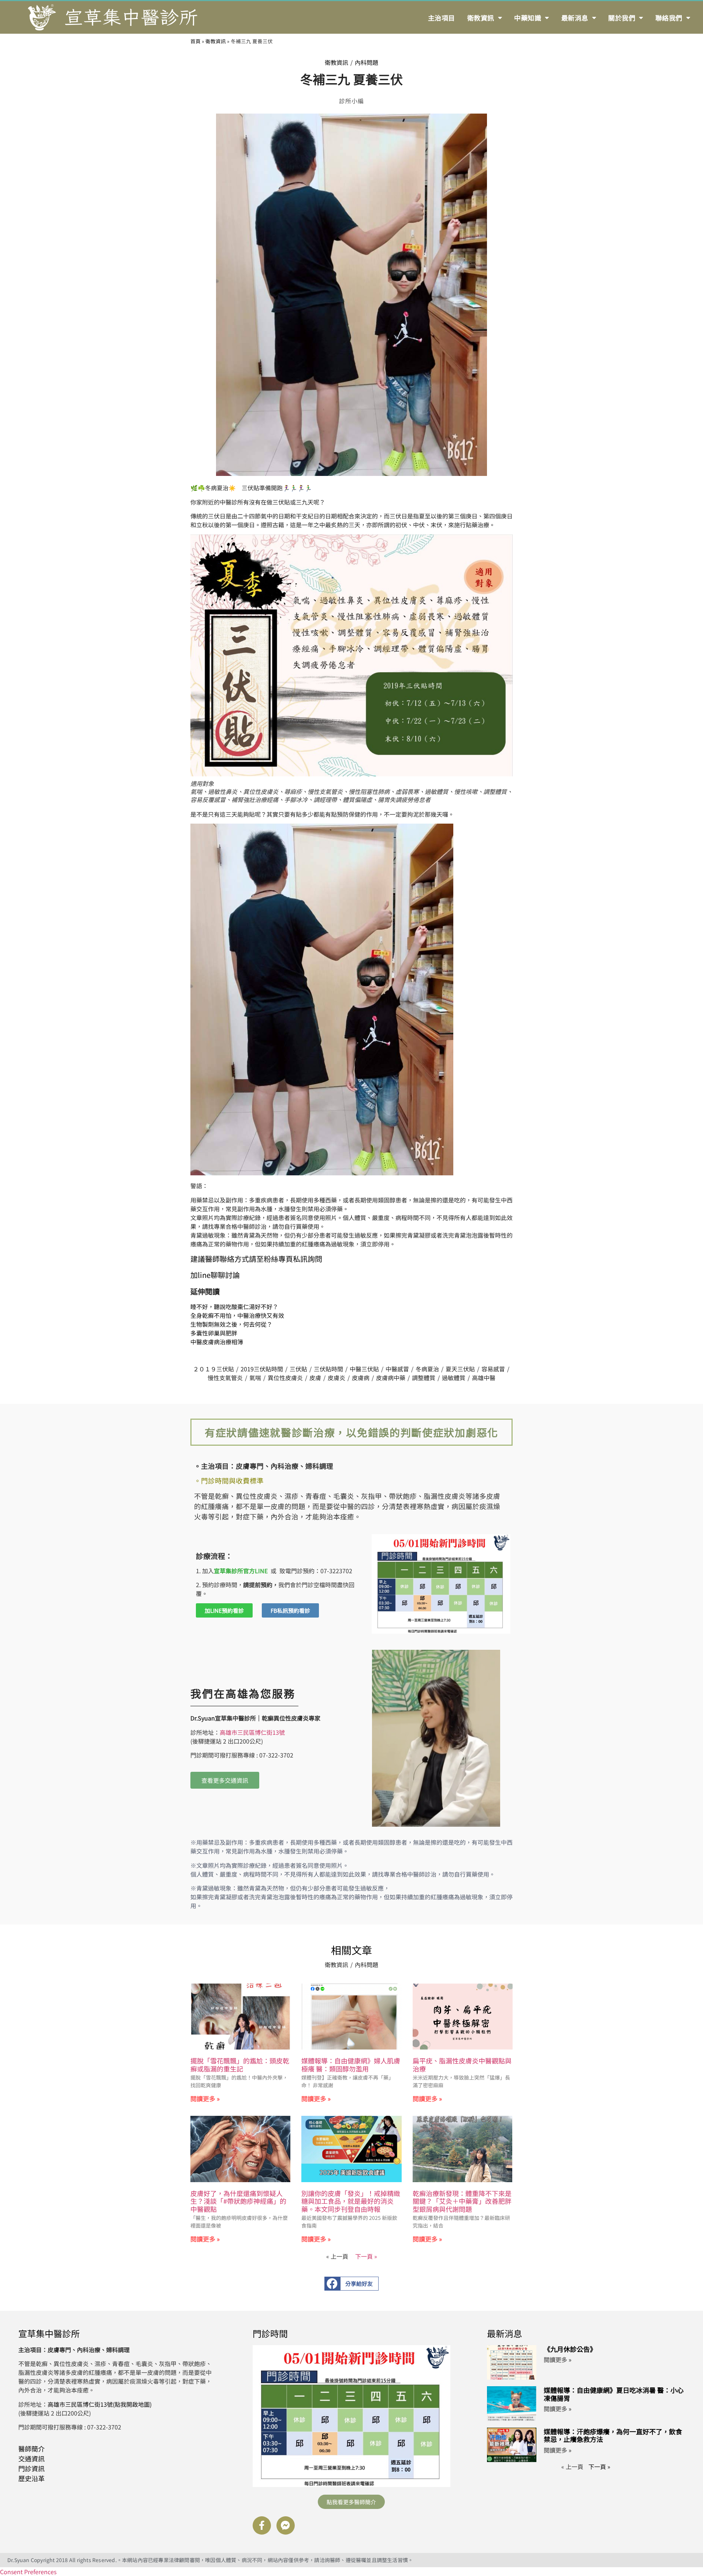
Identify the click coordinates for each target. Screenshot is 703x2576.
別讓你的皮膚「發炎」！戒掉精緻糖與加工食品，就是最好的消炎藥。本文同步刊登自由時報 (351, 2201)
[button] (352, 2284)
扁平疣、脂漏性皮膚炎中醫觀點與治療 (462, 2065)
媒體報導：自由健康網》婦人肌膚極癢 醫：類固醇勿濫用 (351, 2065)
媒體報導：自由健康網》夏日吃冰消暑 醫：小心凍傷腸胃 (614, 2394)
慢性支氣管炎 (225, 1378)
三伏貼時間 (328, 1369)
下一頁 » (366, 2256)
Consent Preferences (28, 2572)
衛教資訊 (481, 18)
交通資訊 (31, 2458)
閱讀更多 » (205, 2098)
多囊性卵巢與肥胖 (214, 1333)
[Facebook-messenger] (286, 2525)
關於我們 (622, 18)
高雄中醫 (484, 1378)
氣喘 (255, 1378)
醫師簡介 (31, 2449)
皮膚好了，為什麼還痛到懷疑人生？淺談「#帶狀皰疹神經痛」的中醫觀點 (238, 2201)
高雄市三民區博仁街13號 (252, 1732)
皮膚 (315, 1378)
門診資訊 (31, 2468)
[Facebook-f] (262, 2525)
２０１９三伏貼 (213, 1369)
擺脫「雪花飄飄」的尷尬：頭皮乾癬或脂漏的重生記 (240, 2065)
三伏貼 (298, 1369)
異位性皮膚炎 (285, 1378)
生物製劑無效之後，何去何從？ (231, 1324)
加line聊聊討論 (215, 1275)
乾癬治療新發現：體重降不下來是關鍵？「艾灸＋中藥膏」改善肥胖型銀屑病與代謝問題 (462, 2201)
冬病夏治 (427, 1369)
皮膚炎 (336, 1378)
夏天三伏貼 (460, 1369)
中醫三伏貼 (364, 1369)
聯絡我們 (669, 18)
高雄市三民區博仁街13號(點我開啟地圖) (100, 2404)
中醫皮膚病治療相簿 (217, 1342)
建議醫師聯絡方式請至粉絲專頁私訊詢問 (256, 1259)
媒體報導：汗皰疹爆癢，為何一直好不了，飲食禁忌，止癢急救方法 (613, 2435)
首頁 (196, 41)
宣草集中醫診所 (49, 2333)
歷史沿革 (31, 2478)
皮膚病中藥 (391, 1378)
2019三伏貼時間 (262, 1369)
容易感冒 (493, 1369)
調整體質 (424, 1378)
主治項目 (442, 18)
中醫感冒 (397, 1369)
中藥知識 (528, 18)
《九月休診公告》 (570, 2349)
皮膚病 (361, 1378)
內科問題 (367, 62)
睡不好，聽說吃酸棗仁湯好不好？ (234, 1307)
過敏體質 (454, 1378)
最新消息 (575, 18)
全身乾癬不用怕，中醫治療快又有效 (237, 1315)
